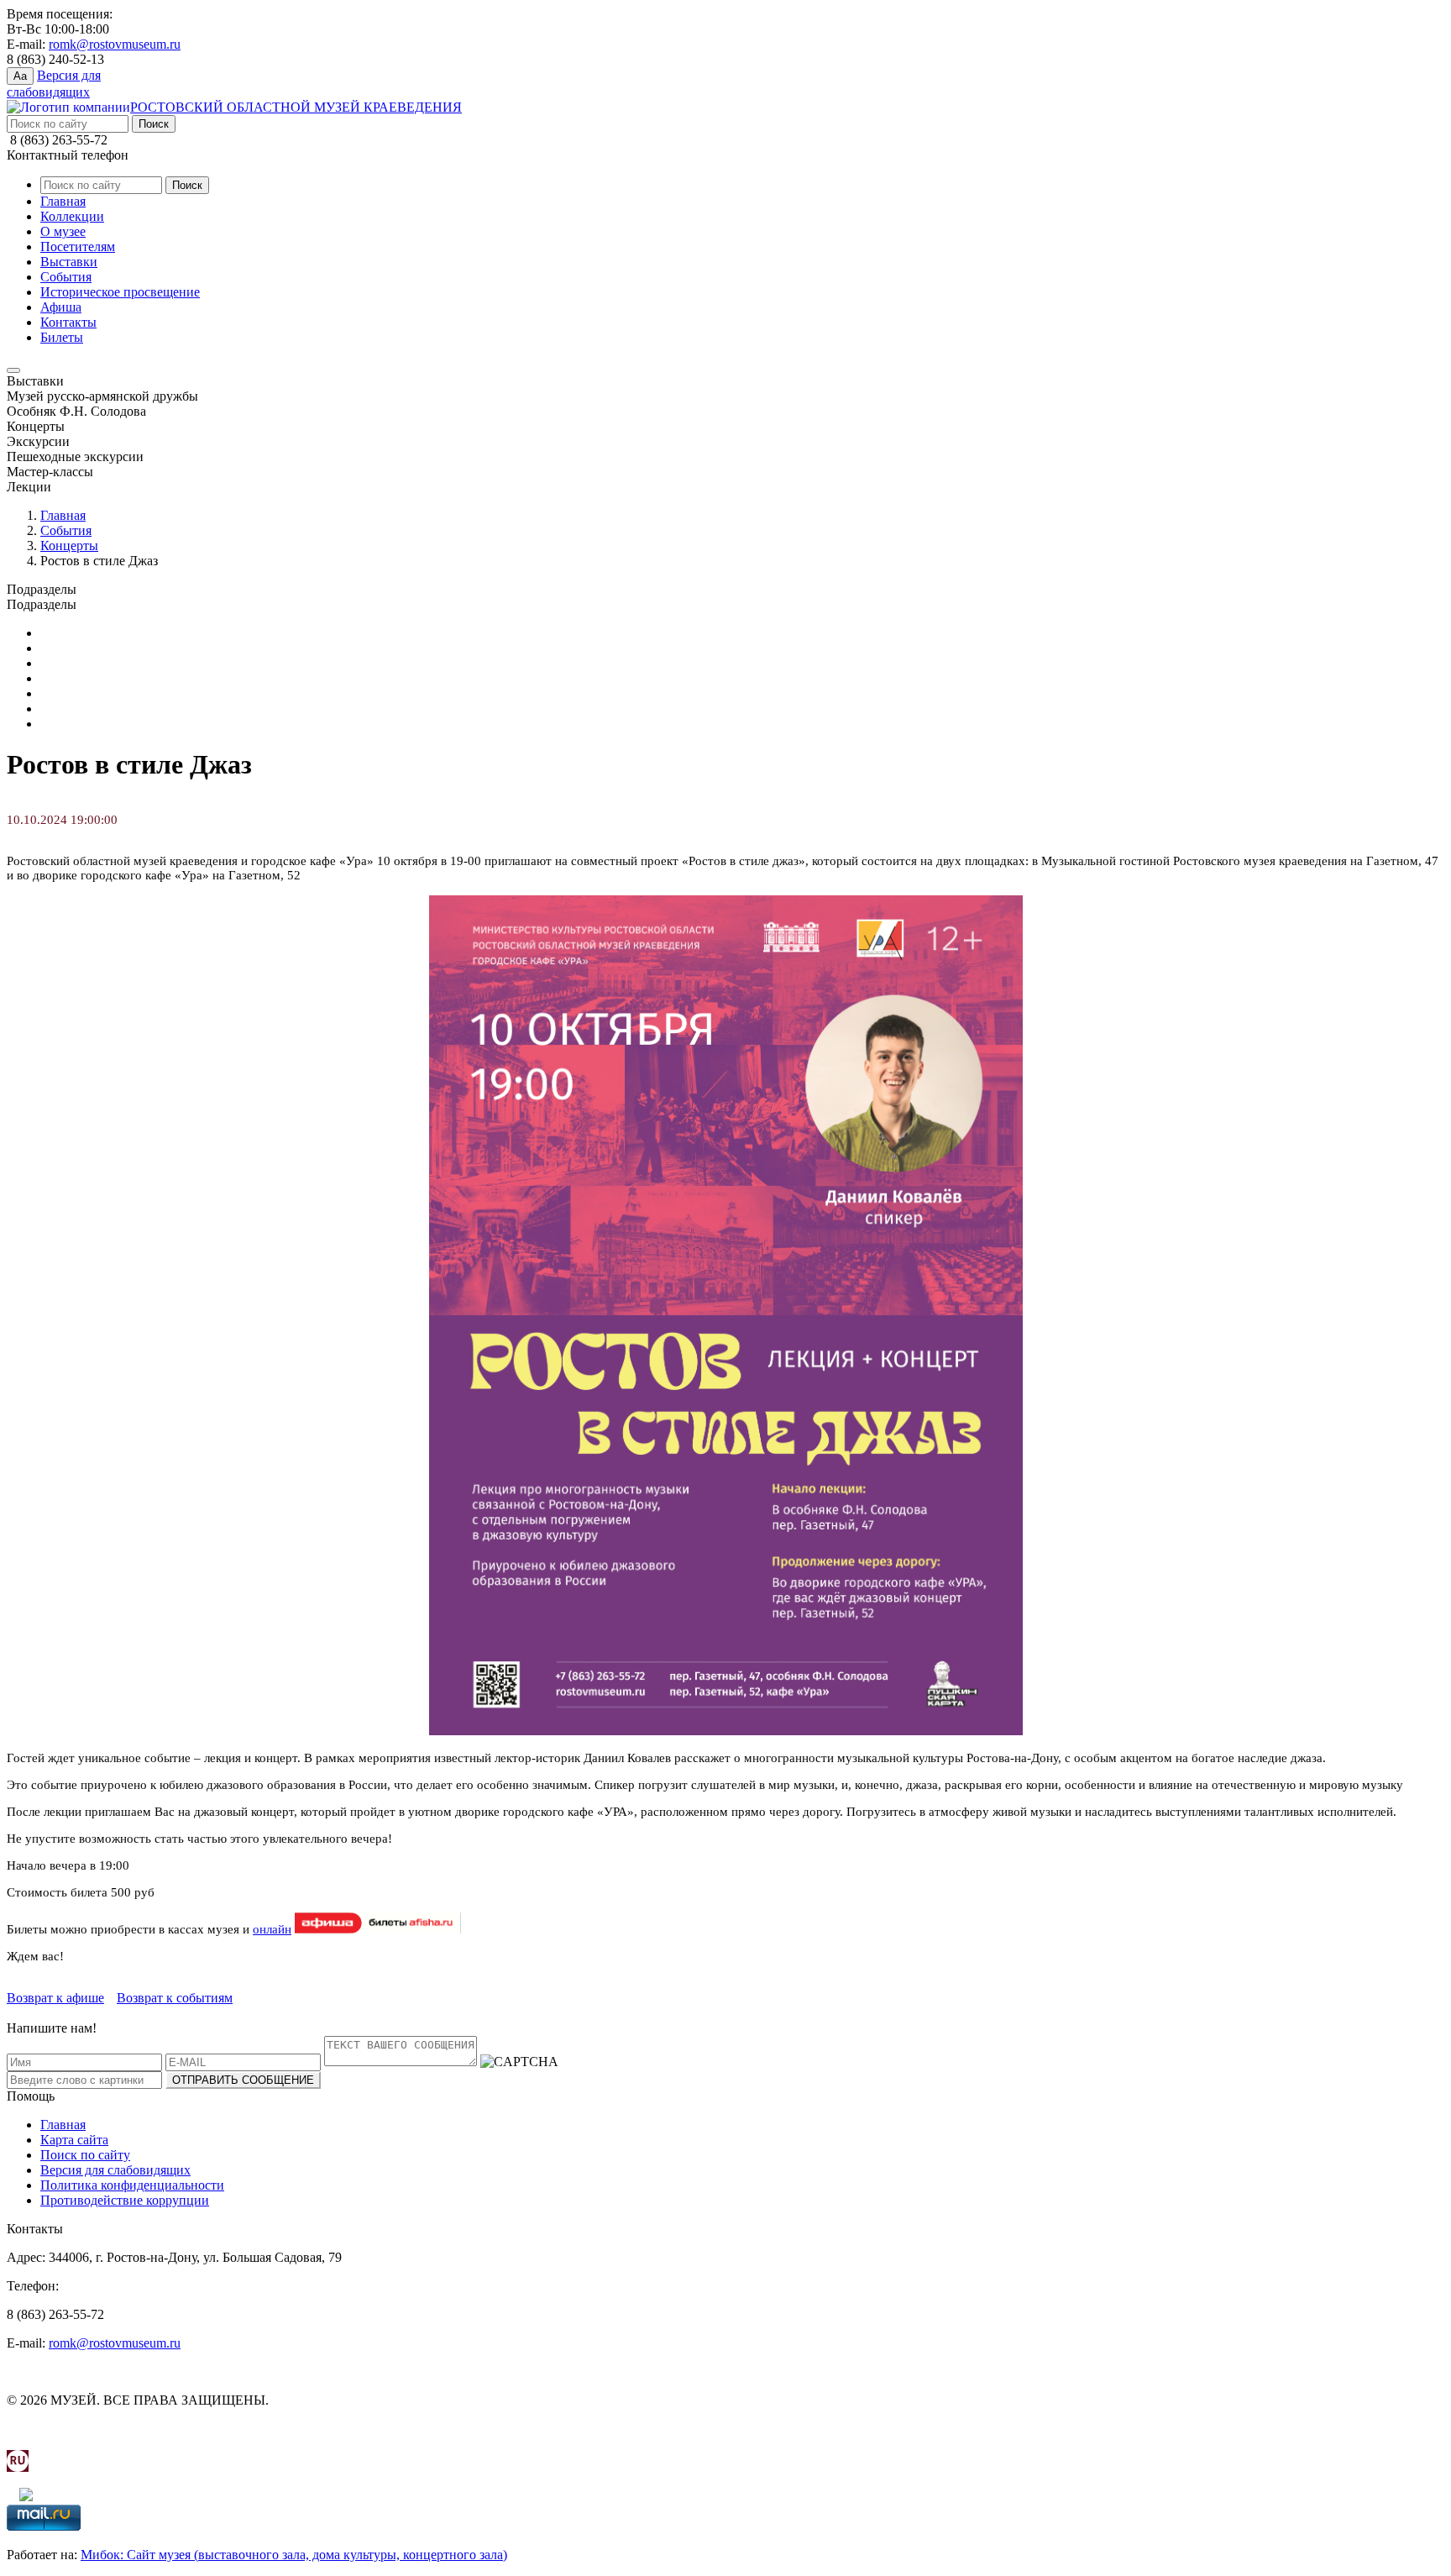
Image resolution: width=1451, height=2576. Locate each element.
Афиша (61, 307)
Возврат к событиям (175, 1998)
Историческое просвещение (120, 292)
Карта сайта (74, 2140)
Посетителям (78, 247)
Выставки (69, 262)
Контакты (68, 322)
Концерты (69, 546)
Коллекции (72, 216)
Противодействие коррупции (125, 2200)
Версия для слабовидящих (115, 2170)
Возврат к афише (55, 1998)
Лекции (63, 678)
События (66, 277)
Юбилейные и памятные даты (126, 633)
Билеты (62, 337)
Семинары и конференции (116, 708)
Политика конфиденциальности (132, 2185)
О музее (63, 231)
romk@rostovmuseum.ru (115, 44)
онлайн (272, 1929)
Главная (63, 201)
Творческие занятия (97, 724)
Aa (20, 76)
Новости (65, 693)
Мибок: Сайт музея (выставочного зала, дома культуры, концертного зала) (294, 2555)
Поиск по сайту (85, 2155)
